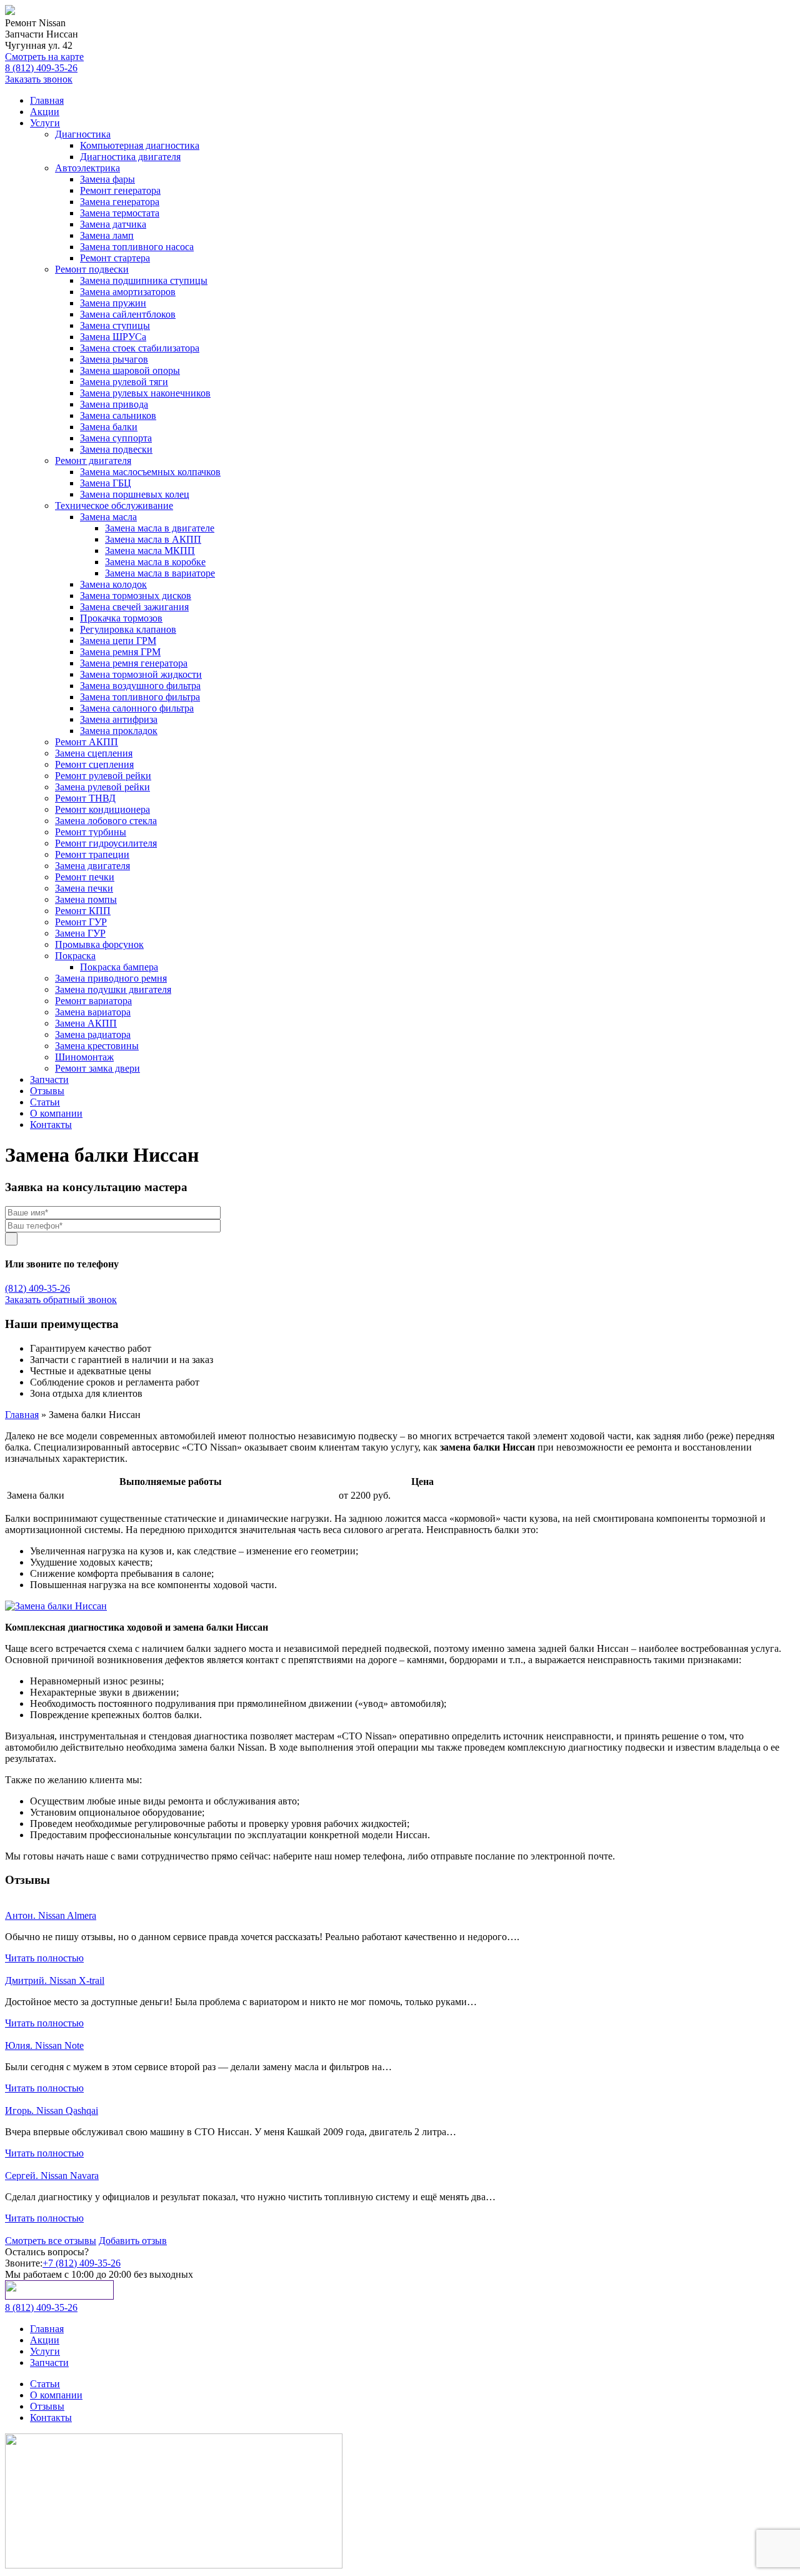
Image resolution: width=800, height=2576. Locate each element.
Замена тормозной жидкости (141, 674)
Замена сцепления (94, 753)
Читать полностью (44, 1958)
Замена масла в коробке (155, 562)
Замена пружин (113, 303)
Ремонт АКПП (87, 742)
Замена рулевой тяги (124, 382)
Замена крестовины (97, 1046)
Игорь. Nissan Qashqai (52, 2111)
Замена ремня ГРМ (120, 652)
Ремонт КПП (83, 911)
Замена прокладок (119, 731)
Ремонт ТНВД (85, 798)
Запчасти (49, 1079)
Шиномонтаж (84, 1057)
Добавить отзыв (133, 2241)
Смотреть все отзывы (51, 2241)
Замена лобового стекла (106, 821)
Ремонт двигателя (93, 460)
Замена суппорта (116, 438)
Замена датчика (113, 224)
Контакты (51, 1124)
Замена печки (84, 888)
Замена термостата (120, 213)
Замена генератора (120, 202)
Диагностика (83, 134)
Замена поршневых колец (135, 494)
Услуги (45, 123)
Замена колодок (113, 584)
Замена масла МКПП (150, 551)
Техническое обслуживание (114, 506)
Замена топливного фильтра (140, 697)
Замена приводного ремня (111, 978)
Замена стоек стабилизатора (140, 348)
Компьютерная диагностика (140, 145)
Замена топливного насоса (137, 247)
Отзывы (47, 1091)
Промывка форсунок (99, 944)
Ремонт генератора (120, 190)
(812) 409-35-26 (37, 1288)
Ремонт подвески (92, 269)
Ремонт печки (85, 877)
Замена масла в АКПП (153, 539)
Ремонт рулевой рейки (103, 776)
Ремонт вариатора (93, 1001)
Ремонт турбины (91, 832)
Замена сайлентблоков (128, 314)
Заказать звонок (39, 79)
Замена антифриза (119, 719)
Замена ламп (107, 235)
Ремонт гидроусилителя (106, 843)
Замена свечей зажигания (134, 607)
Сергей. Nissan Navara (52, 2176)
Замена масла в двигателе (160, 528)
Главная (47, 100)
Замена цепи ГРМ (118, 641)
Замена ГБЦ (106, 483)
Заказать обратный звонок (61, 1300)
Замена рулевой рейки (102, 787)
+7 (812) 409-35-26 (82, 2263)
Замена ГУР (80, 933)
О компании (56, 1113)
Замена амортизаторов (128, 292)
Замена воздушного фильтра (140, 686)
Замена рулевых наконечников (145, 393)
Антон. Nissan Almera (51, 1915)
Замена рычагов (114, 359)
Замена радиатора (93, 1034)
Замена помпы (86, 899)
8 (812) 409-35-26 (41, 68)
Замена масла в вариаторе (160, 573)
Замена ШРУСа (113, 337)
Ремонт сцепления (94, 764)
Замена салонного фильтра (137, 708)
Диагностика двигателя (130, 157)
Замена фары (107, 179)
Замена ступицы (115, 325)
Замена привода (114, 404)
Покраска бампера (119, 967)
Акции (45, 112)
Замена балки (109, 427)
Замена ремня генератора (134, 663)
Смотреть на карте (44, 57)
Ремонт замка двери (97, 1068)
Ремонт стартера (115, 258)
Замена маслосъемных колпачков (150, 472)
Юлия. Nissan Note (44, 2045)
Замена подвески (116, 449)
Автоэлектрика (87, 168)
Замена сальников (118, 415)
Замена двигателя (92, 866)
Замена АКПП (86, 1023)
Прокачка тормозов (121, 618)
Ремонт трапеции (92, 854)
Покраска (75, 956)
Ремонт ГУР (81, 922)
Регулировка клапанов (128, 629)
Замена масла (108, 517)
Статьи (45, 1102)
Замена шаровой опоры (130, 370)
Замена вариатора (93, 1012)
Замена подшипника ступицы (144, 280)
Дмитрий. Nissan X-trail (55, 1980)
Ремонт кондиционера (102, 809)
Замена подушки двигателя (113, 989)
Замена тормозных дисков (136, 596)
